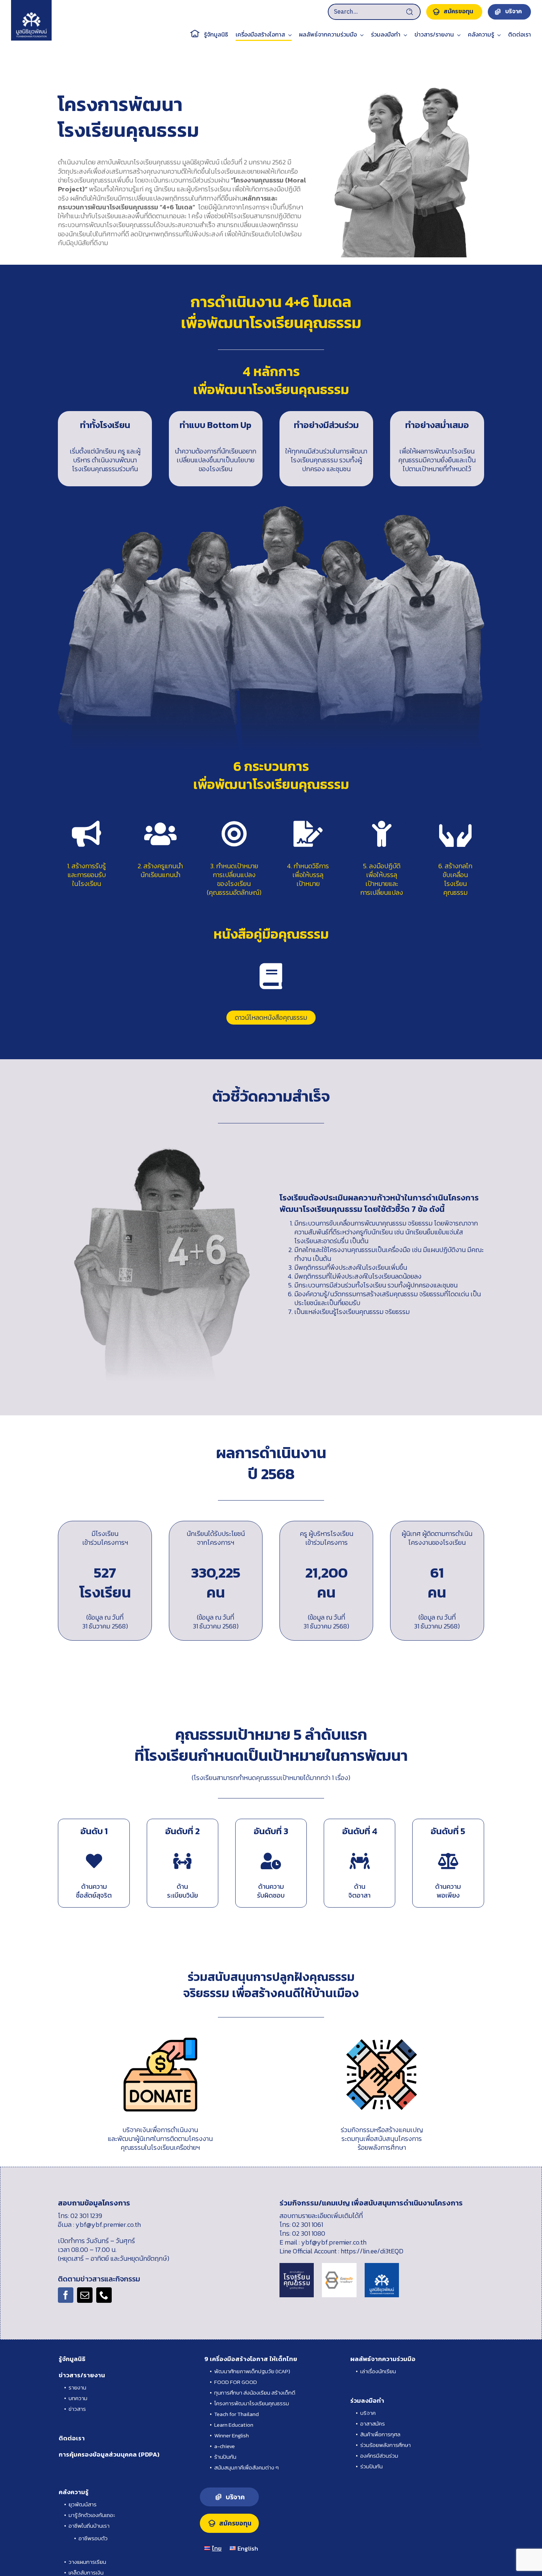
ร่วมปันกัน (371, 2466)
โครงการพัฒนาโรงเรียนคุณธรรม (252, 2403)
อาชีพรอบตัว (93, 2538)
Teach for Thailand (237, 2414)
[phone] (104, 2295)
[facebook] (66, 2295)
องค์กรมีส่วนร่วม (379, 2456)
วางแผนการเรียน (87, 2562)
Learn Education (234, 2425)
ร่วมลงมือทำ (367, 2401)
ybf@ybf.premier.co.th (108, 2224)
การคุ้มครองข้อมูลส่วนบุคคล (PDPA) (109, 2454)
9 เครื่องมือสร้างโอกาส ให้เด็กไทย (251, 2359)
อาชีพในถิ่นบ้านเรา (89, 2526)
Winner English (232, 2435)
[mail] (85, 2295)
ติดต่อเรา (72, 2438)
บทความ (78, 2398)
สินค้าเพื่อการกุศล (380, 2434)
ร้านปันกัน (225, 2457)
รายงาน (77, 2387)
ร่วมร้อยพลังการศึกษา (385, 2445)
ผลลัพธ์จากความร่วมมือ (383, 2359)
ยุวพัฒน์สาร (83, 2504)
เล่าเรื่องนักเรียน (378, 2371)
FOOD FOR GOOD (236, 2382)
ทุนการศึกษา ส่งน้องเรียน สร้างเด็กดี (255, 2393)
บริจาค (368, 2413)
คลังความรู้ (74, 2492)
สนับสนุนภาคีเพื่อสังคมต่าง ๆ (246, 2467)
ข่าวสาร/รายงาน (82, 2375)
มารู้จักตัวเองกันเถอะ (92, 2515)
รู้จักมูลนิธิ (72, 2359)
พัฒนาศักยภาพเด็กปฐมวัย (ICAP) (252, 2371)
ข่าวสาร (77, 2409)
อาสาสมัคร (373, 2424)
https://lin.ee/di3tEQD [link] (372, 2251)
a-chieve (225, 2446)
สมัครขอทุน (235, 2523)
